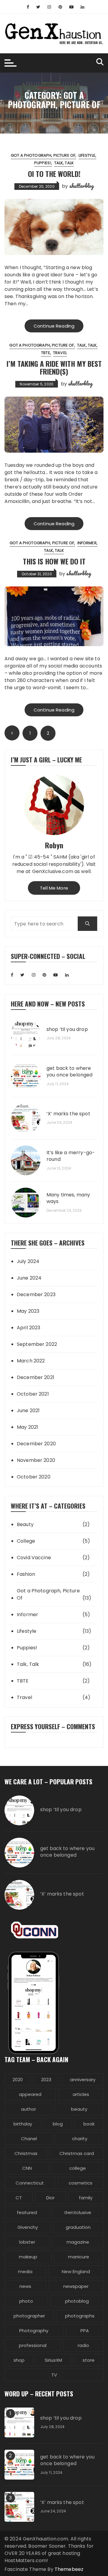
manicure (79, 2257)
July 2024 (28, 1261)
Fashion (26, 1574)
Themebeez (69, 2569)
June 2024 (29, 1278)
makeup (28, 2257)
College (26, 1541)
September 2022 (37, 1344)
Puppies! (43, 163)
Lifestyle (87, 155)
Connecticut (30, 2183)
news (25, 2286)
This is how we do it (54, 561)
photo (26, 2301)
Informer (87, 543)
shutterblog (82, 186)
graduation (78, 2227)
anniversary (83, 2080)
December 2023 (36, 1294)
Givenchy (28, 2227)
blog (58, 2124)
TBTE (46, 353)
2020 (18, 2080)
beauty (79, 2109)
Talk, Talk (64, 163)
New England (76, 2271)
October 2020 (34, 1477)
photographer (29, 2316)
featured (27, 2212)
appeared (30, 2094)
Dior (50, 2198)
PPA (85, 2331)
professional (33, 2345)
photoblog (77, 2301)
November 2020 (36, 1460)
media (25, 2271)
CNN (27, 2168)
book (89, 2124)
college (78, 2168)
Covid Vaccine (34, 1558)
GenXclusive (78, 2212)
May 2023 (28, 1311)
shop (19, 2360)
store (88, 2360)
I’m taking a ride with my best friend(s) (54, 367)
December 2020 (36, 1444)
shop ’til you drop (67, 1029)
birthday (23, 2124)
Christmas (26, 2153)
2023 (46, 2080)
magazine (78, 2242)
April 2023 (29, 1328)
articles (81, 2094)
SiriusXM (53, 2360)
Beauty (25, 1524)
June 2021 (28, 1411)
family (86, 2198)
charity (80, 2139)
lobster (27, 2242)
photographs (80, 2316)
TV (54, 2375)
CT (19, 2198)
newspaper (76, 2286)
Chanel (29, 2139)
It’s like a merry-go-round (71, 1156)
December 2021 (36, 1377)
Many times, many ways (68, 1198)
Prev (12, 733)
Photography (34, 2331)
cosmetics (81, 2183)
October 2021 (33, 1394)
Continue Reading (54, 326)
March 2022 (31, 1361)
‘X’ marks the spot (68, 1114)
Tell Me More (54, 888)
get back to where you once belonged (70, 1072)
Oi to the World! (54, 174)
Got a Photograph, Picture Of (43, 155)
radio (83, 2345)
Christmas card (77, 2153)
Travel (60, 353)
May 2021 (27, 1427)
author (28, 2109)
